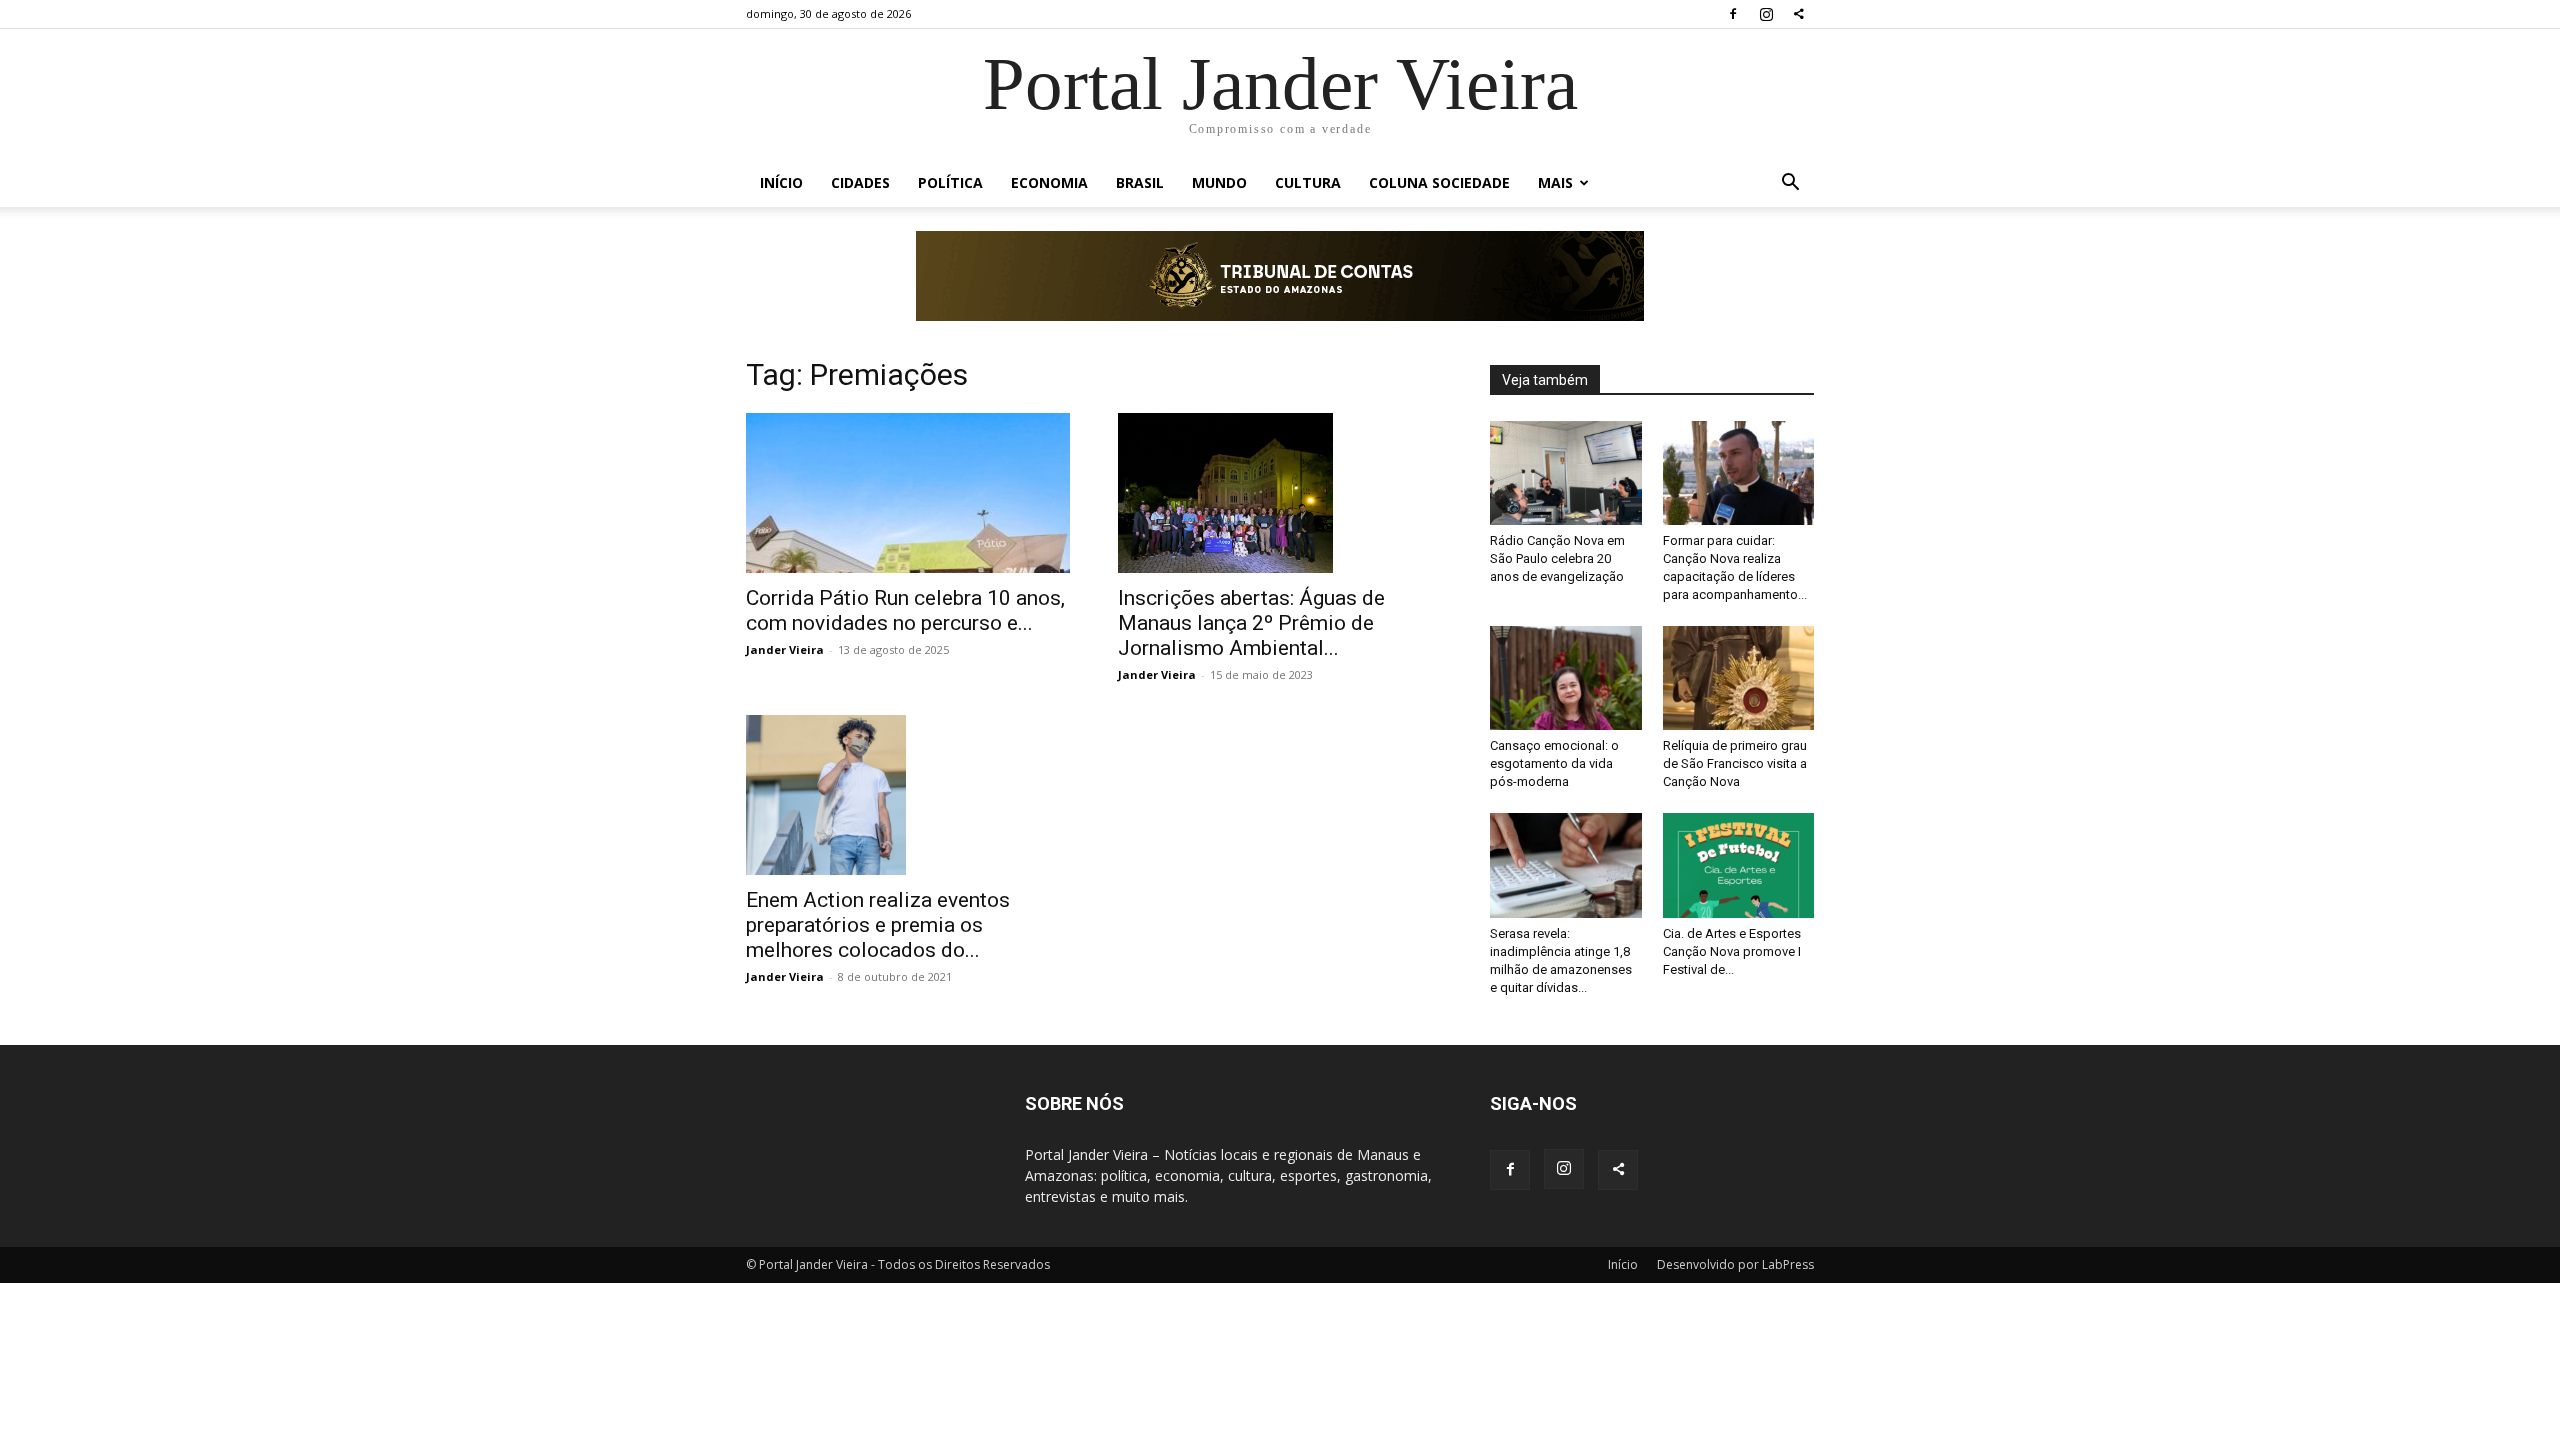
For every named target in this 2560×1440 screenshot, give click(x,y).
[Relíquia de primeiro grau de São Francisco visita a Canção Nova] (1739, 678)
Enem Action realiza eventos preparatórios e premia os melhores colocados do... (878, 925)
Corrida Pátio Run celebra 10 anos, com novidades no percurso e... (905, 610)
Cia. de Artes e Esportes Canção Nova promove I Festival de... (1732, 951)
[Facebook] (1733, 14)
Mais (1555, 182)
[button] (1790, 184)
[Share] (1799, 14)
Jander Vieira (785, 649)
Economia (1049, 182)
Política (950, 182)
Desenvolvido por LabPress (1735, 1264)
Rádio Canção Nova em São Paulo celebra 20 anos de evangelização (1557, 558)
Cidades (860, 182)
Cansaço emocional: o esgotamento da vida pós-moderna (1554, 763)
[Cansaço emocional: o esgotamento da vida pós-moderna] (1566, 678)
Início (781, 182)
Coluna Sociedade (1439, 182)
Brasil (1140, 182)
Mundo (1219, 182)
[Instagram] (1766, 14)
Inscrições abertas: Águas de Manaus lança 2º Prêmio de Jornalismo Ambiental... (1251, 623)
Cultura (1308, 182)
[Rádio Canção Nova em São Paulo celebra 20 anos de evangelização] (1566, 473)
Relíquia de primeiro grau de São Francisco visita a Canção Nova (1735, 763)
